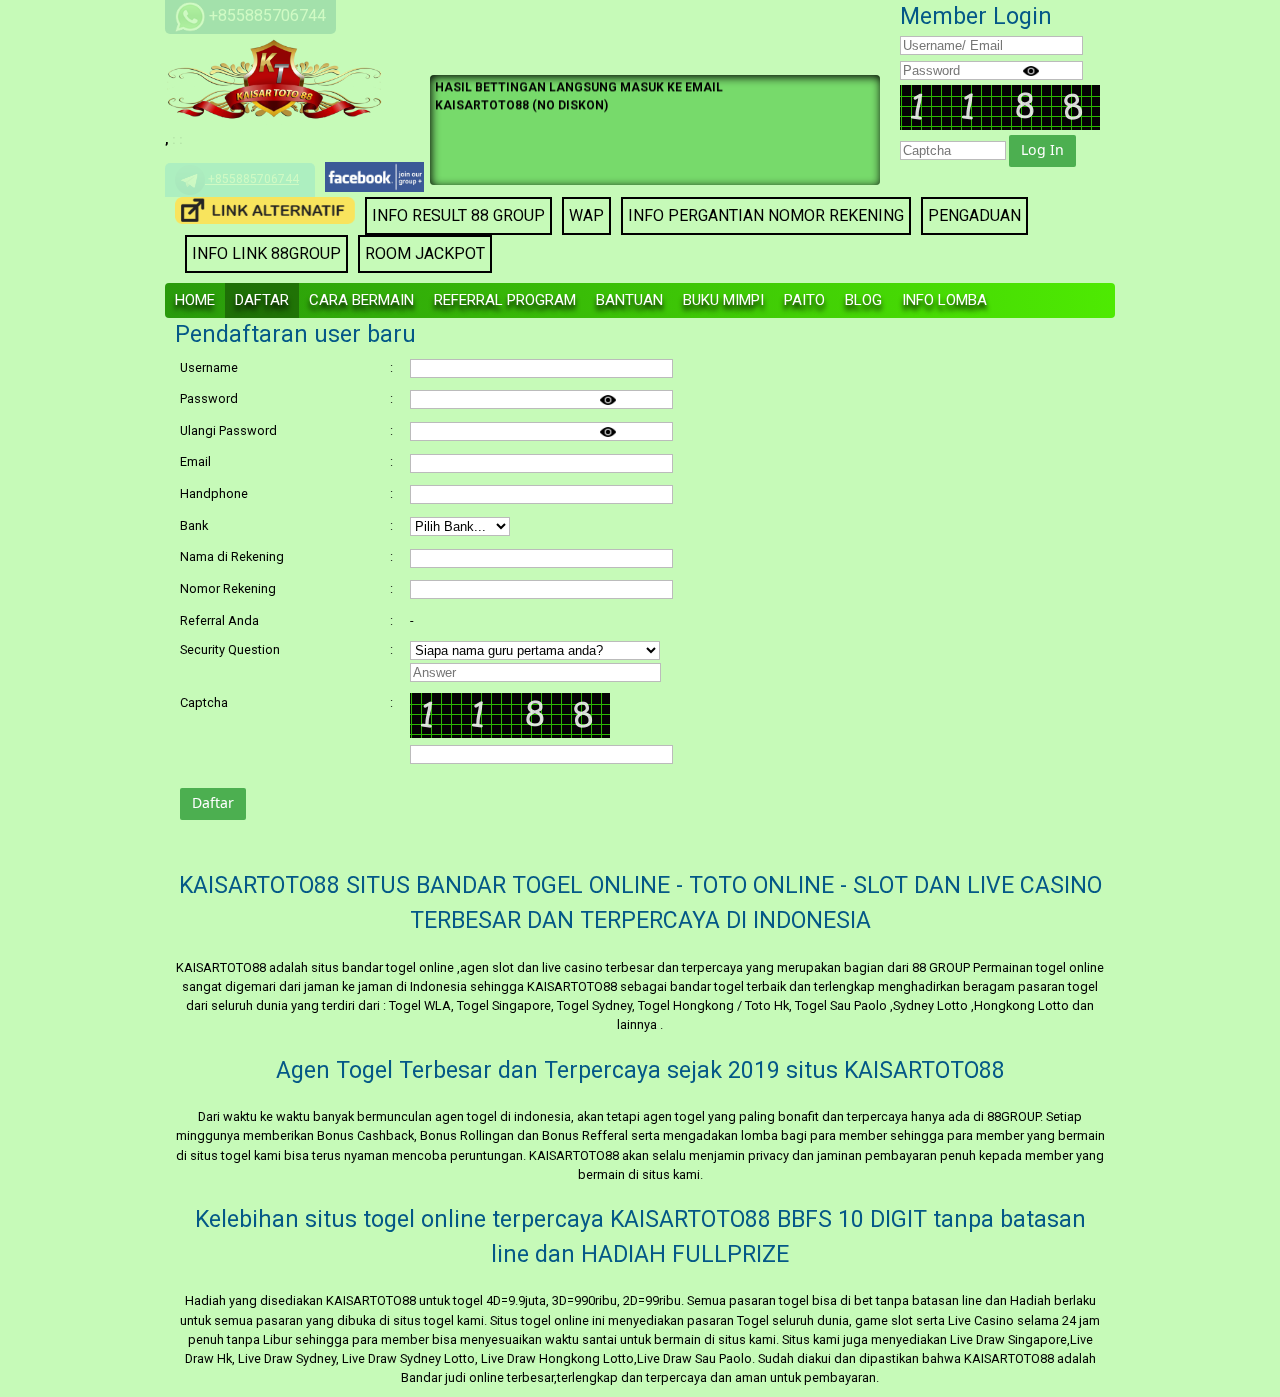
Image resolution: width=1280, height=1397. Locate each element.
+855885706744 (252, 179)
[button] (1042, 151)
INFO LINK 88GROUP (266, 253)
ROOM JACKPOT (425, 253)
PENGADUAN (974, 215)
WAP (586, 215)
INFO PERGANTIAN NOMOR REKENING (766, 215)
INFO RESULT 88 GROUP (458, 215)
